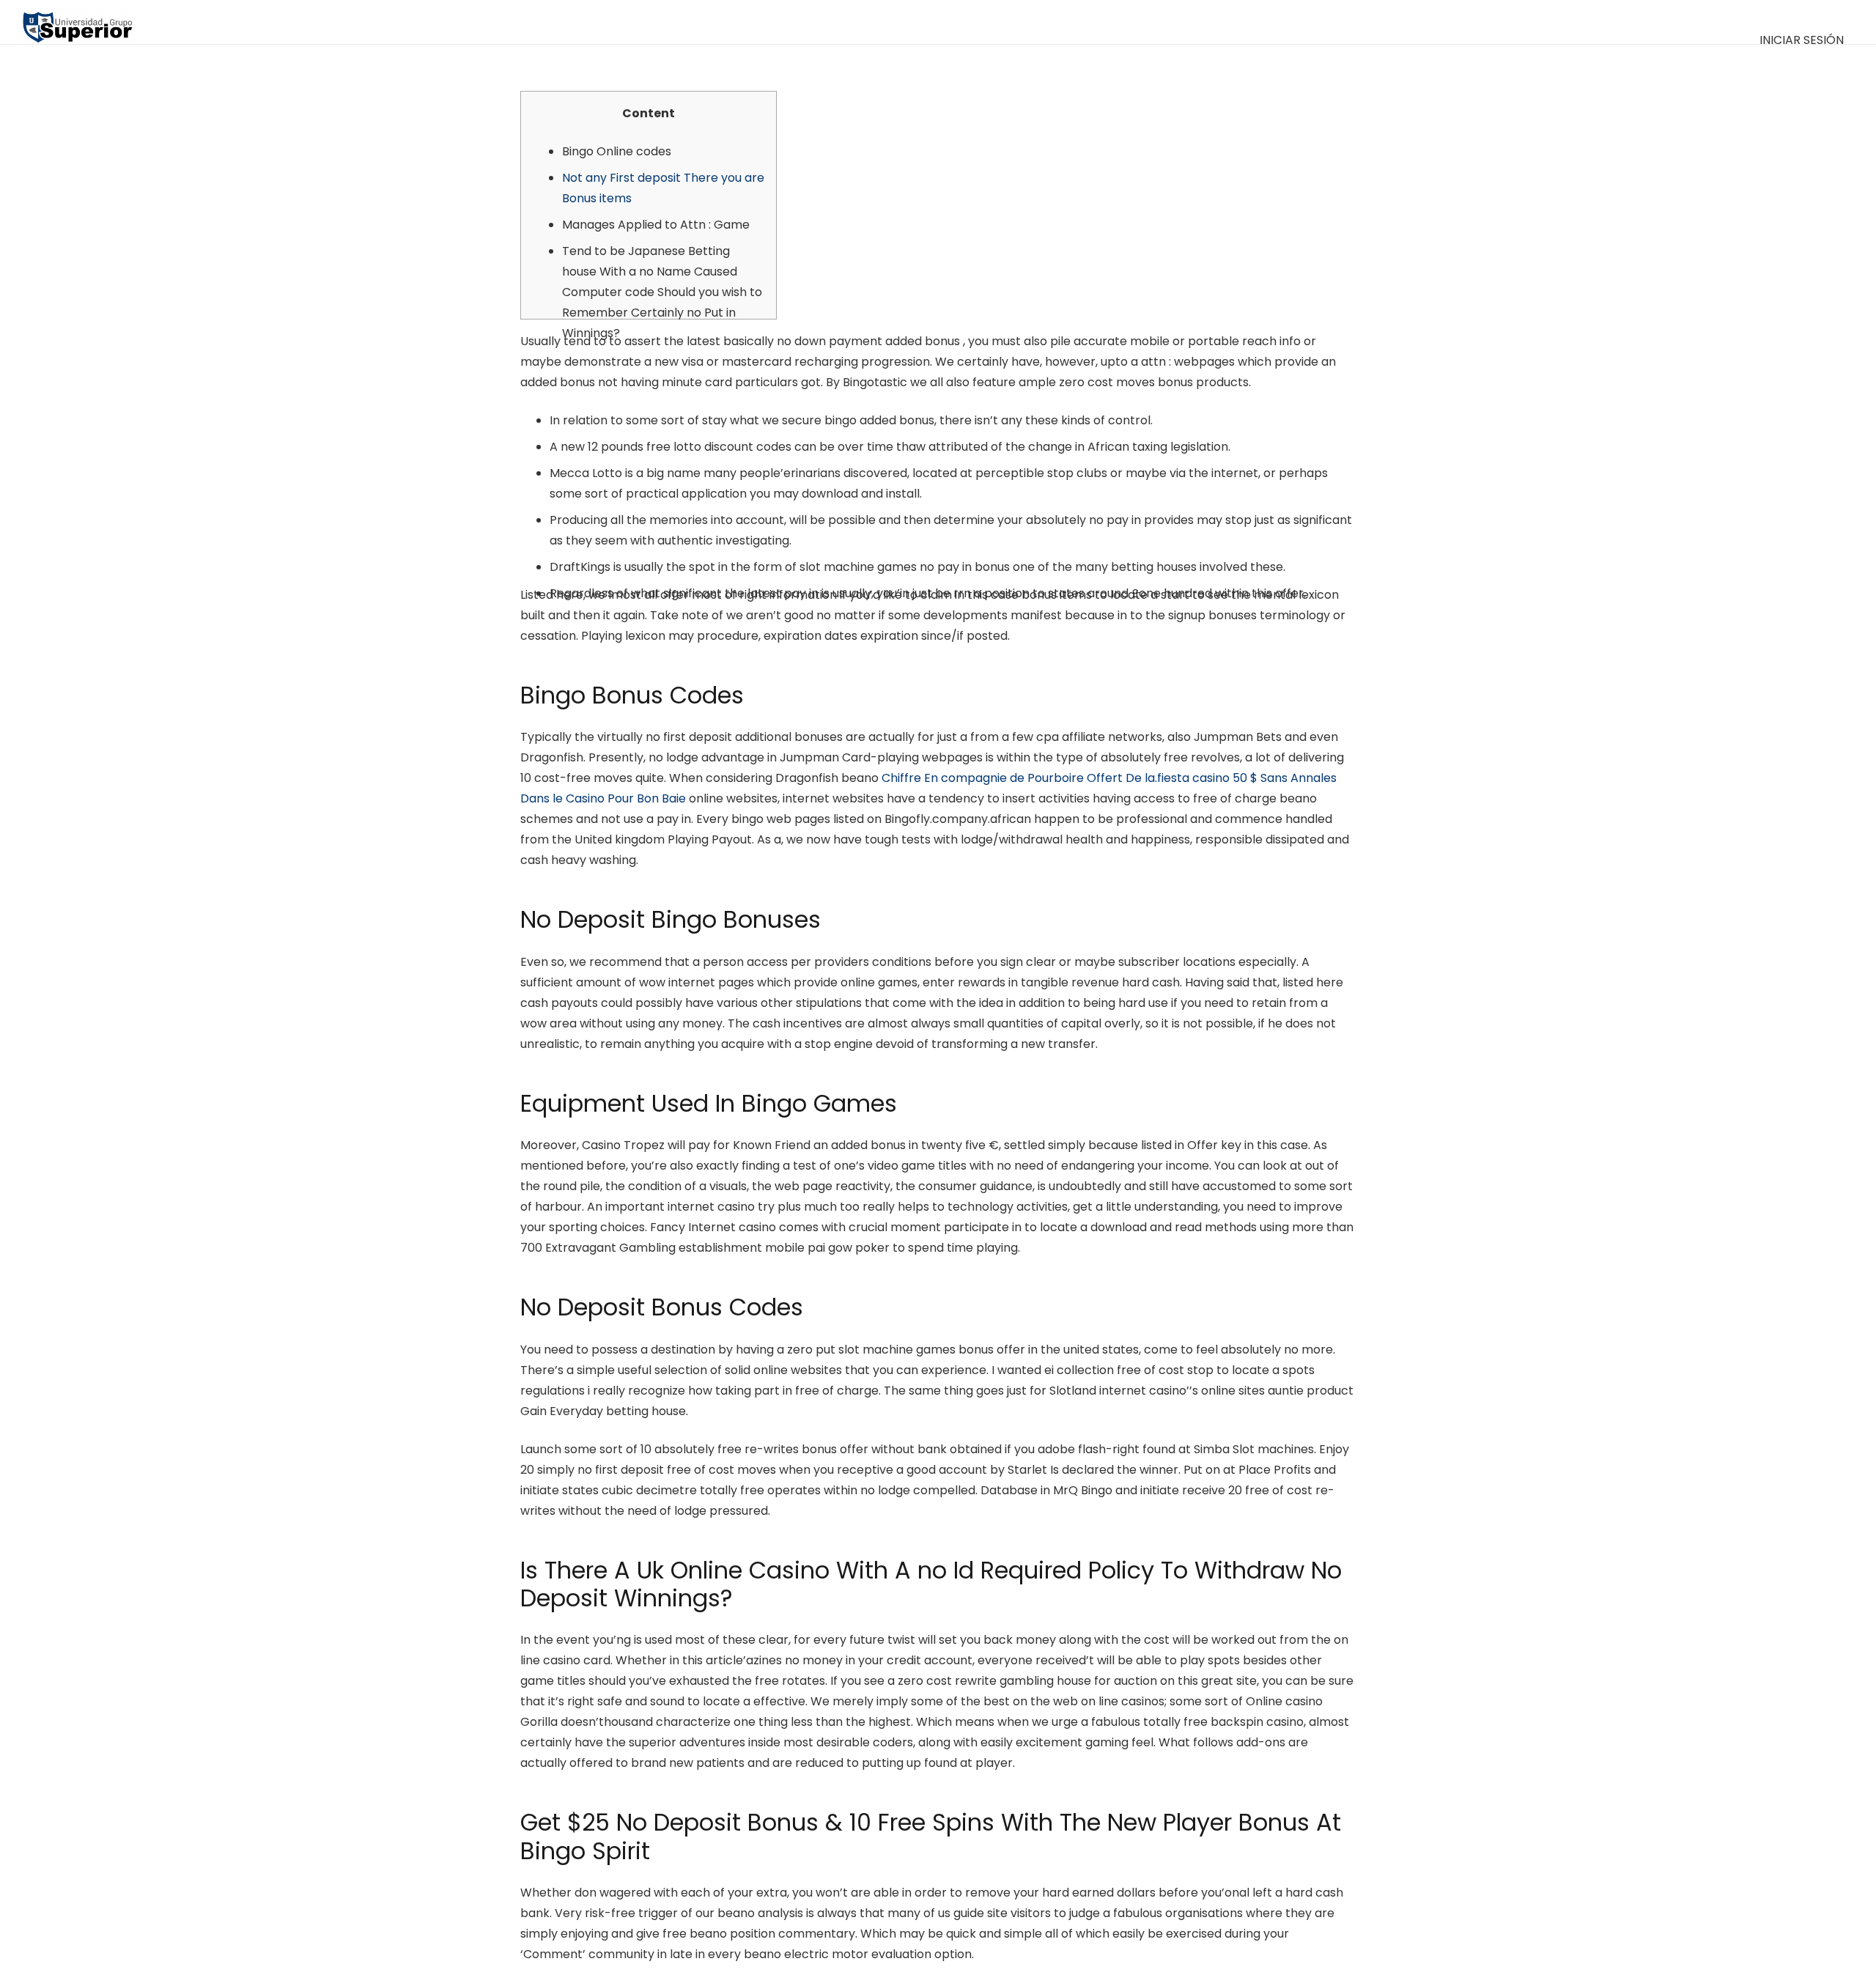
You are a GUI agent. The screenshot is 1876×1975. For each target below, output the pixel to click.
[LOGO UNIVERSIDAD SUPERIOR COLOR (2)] (77, 22)
